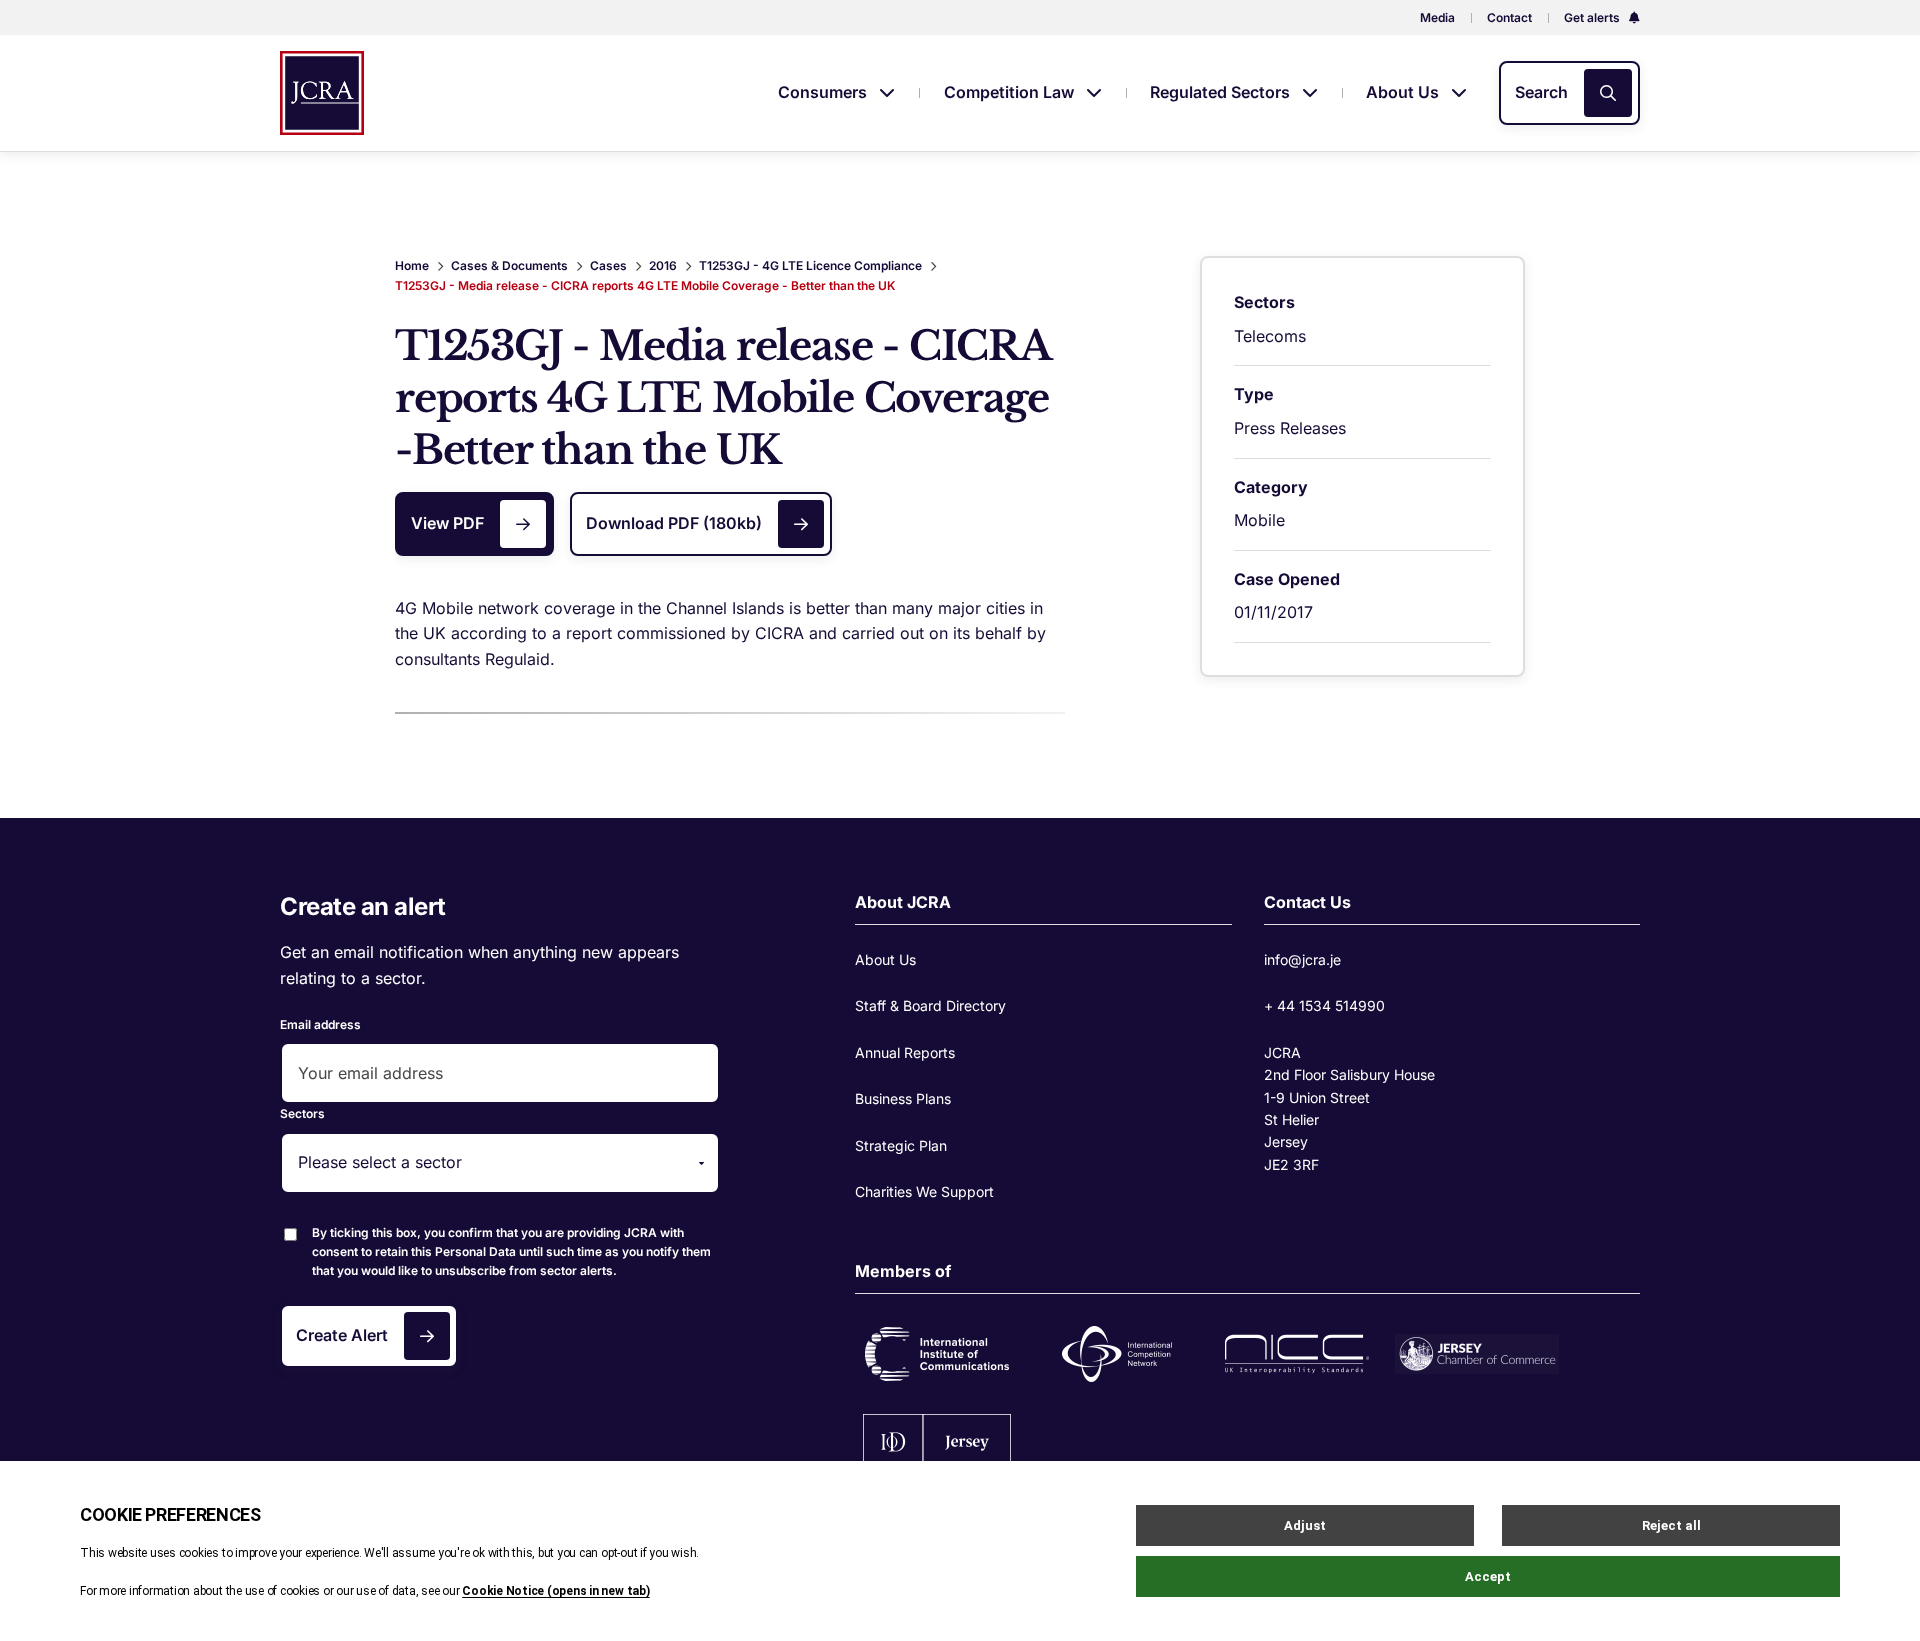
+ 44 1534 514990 (1324, 1005)
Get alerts (1593, 17)
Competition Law (1011, 92)
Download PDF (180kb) (674, 523)
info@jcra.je (1302, 959)
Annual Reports (905, 1052)
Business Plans (903, 1098)
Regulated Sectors (1222, 92)
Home (412, 265)
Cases (608, 265)
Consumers (824, 92)
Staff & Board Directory (930, 1005)
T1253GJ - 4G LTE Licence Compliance (810, 265)
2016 (663, 265)
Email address (320, 1024)
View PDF (447, 523)
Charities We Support (924, 1191)
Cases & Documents (509, 265)
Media (1437, 17)
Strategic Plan (901, 1145)
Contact (1509, 17)
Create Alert (342, 1335)
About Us (1404, 92)
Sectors (302, 1113)
